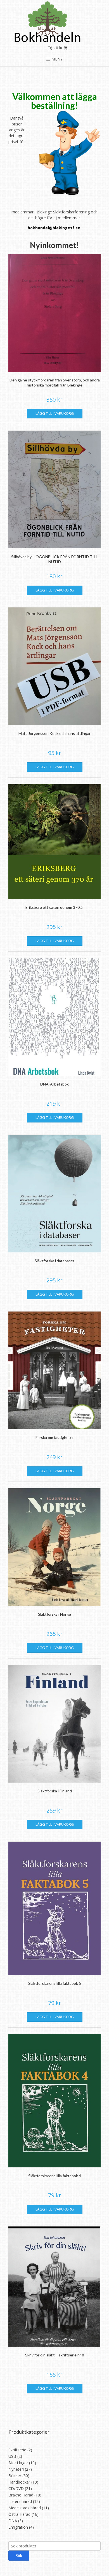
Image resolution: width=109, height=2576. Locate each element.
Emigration (18, 2527)
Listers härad (20, 2501)
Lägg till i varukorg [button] (55, 413)
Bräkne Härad (21, 2495)
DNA (13, 2521)
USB (12, 2456)
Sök (19, 2555)
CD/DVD (16, 2488)
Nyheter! (16, 2469)
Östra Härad (19, 2514)
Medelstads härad (25, 2508)
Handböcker (19, 2482)
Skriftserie (17, 2450)
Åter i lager (18, 2463)
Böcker (15, 2476)
